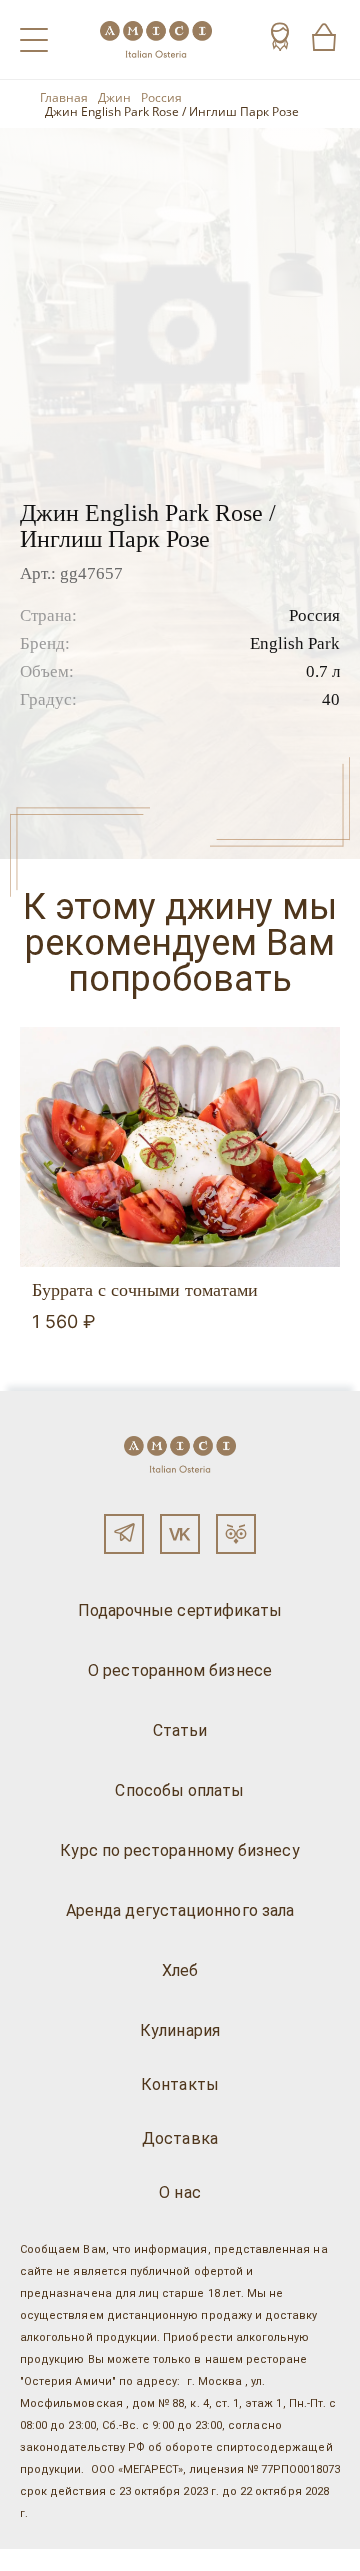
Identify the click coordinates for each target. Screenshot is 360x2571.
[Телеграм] (124, 1534)
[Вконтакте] (180, 1534)
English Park (295, 643)
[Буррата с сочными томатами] (180, 1147)
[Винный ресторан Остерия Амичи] (156, 39)
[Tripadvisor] (236, 1534)
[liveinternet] (44, 2560)
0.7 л (323, 671)
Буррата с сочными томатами (145, 1290)
